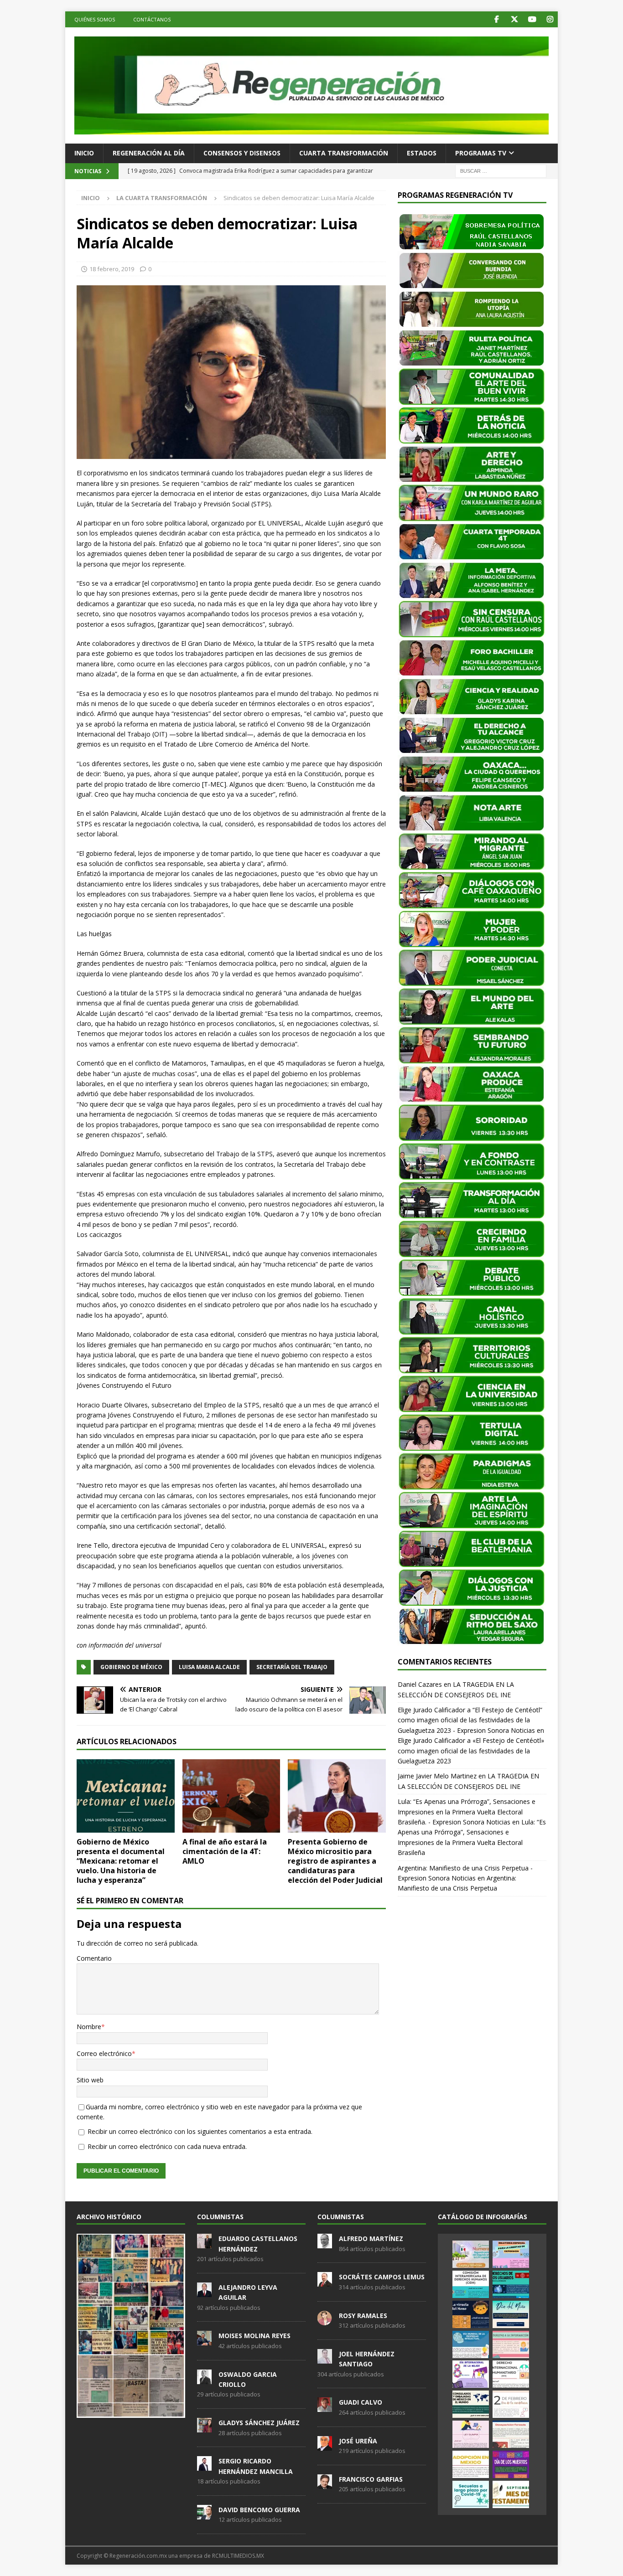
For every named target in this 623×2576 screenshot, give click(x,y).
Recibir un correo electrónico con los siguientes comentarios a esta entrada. (200, 2131)
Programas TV (481, 153)
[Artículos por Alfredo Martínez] (325, 2243)
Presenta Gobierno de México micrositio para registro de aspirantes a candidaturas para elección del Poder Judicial (335, 1861)
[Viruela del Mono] (471, 2314)
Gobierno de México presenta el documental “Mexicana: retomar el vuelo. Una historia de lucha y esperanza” (121, 1861)
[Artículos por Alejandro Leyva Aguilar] (204, 2292)
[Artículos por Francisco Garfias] (325, 2484)
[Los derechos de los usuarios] (511, 2284)
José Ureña (358, 2441)
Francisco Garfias (371, 2479)
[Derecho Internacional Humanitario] (511, 2374)
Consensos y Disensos (242, 153)
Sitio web (90, 2080)
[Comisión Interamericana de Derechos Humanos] (471, 2284)
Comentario (94, 1958)
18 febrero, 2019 (112, 269)
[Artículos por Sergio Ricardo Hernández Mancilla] (204, 2466)
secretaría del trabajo (292, 1667)
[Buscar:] (501, 170)
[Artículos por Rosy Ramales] (325, 2320)
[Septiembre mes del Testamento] (511, 2494)
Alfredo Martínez (371, 2239)
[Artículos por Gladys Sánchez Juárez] (204, 2427)
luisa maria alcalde (209, 1667)
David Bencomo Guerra (259, 2510)
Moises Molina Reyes (254, 2336)
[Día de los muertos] (511, 2464)
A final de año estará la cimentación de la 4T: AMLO (225, 1851)
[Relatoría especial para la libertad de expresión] (511, 2254)
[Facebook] (496, 19)
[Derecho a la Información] (511, 2344)
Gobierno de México (131, 1667)
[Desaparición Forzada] (511, 2434)
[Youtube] (532, 19)
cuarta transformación (344, 153)
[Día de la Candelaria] (511, 2404)
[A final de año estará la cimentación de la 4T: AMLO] (231, 1796)
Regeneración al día (149, 153)
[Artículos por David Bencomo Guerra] (204, 2514)
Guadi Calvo (361, 2402)
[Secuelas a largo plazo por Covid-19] (471, 2494)
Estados (422, 153)
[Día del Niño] (511, 2314)
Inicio (84, 153)
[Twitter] (514, 19)
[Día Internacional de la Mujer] (471, 2374)
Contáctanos (152, 19)
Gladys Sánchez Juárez (259, 2423)
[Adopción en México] (471, 2464)
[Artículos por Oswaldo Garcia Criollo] (204, 2379)
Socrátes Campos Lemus (382, 2277)
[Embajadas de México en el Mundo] (471, 2404)
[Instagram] (550, 19)
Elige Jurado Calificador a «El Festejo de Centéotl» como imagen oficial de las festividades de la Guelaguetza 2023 (471, 1751)
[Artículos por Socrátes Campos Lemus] (325, 2282)
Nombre (89, 2027)
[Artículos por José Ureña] (325, 2446)
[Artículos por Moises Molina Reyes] (204, 2341)
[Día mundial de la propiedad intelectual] (471, 2344)
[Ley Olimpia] (471, 2434)
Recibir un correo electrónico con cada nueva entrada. (167, 2146)
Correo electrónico (104, 2053)
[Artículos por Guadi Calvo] (325, 2407)
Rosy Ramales (363, 2316)
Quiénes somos (95, 19)
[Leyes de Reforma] (471, 2254)
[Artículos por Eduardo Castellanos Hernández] (204, 2243)
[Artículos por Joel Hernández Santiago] (325, 2359)
